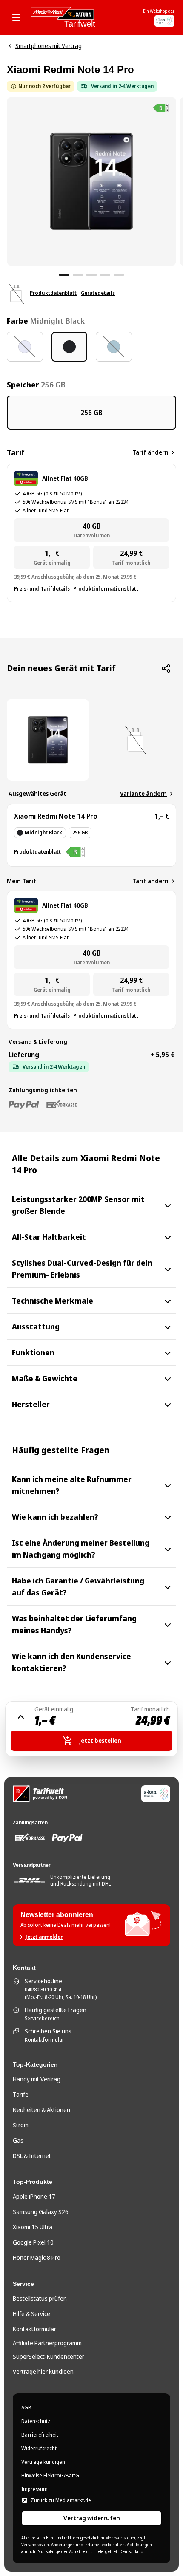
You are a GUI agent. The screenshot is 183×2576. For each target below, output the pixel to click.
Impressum (34, 2489)
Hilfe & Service (31, 2314)
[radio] (25, 347)
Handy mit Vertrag (37, 2079)
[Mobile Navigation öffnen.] (19, 17)
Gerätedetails (98, 293)
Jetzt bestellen (100, 1740)
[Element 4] (105, 275)
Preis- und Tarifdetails (42, 589)
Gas (18, 2140)
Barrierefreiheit (40, 2435)
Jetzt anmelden (44, 1937)
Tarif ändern (150, 452)
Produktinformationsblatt (106, 589)
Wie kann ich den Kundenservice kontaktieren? (71, 1662)
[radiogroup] (91, 347)
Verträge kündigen (43, 2462)
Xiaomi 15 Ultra (33, 2227)
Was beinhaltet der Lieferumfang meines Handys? (74, 1624)
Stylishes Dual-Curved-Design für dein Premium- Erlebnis (82, 1269)
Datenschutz (36, 2421)
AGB (26, 2408)
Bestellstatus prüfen (40, 2298)
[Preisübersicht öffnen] (21, 1717)
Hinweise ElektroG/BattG (50, 2476)
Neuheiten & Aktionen (41, 2110)
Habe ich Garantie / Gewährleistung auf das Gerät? (78, 1586)
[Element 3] (91, 275)
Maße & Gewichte (45, 1378)
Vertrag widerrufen (92, 2518)
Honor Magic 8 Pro (37, 2258)
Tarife (21, 2094)
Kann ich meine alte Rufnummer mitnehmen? (72, 1485)
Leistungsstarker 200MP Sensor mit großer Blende (78, 1205)
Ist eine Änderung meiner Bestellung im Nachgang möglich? (81, 1549)
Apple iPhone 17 (34, 2196)
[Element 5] (119, 275)
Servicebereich (42, 2019)
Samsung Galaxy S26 (41, 2212)
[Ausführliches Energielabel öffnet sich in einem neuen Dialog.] (161, 108)
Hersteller (31, 1404)
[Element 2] (78, 275)
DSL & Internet (32, 2156)
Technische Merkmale (53, 1301)
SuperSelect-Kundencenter (49, 2357)
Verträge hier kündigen (43, 2371)
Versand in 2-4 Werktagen (122, 86)
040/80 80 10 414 (43, 1990)
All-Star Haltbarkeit (49, 1237)
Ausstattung (36, 1326)
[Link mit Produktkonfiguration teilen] (166, 668)
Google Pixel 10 (33, 2242)
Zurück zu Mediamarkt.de (61, 2500)
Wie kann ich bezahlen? (55, 1517)
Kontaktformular (44, 2040)
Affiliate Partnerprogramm (47, 2343)
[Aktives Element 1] (64, 275)
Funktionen (33, 1352)
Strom (21, 2125)
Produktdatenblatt (53, 293)
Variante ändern (143, 793)
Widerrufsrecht (39, 2449)
